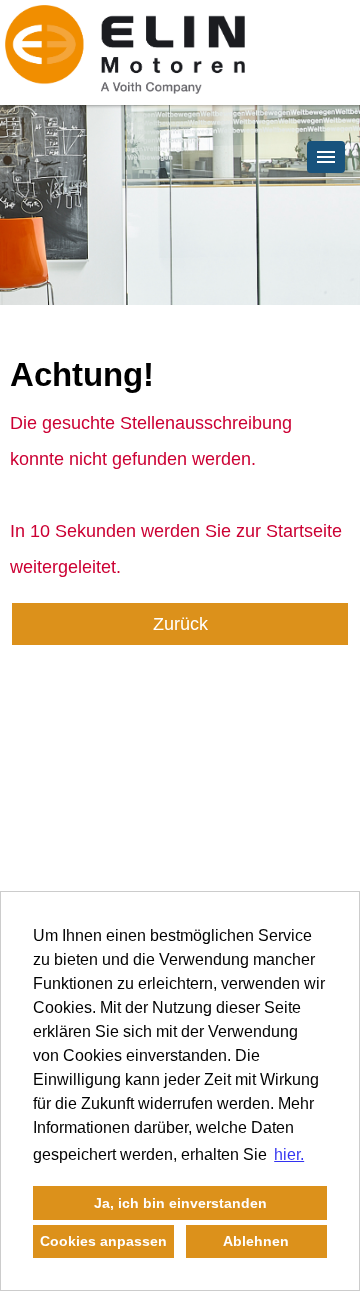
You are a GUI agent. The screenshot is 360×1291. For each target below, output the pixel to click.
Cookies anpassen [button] (103, 1241)
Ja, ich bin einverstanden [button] (180, 1203)
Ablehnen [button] (256, 1241)
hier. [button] (289, 1154)
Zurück (180, 624)
